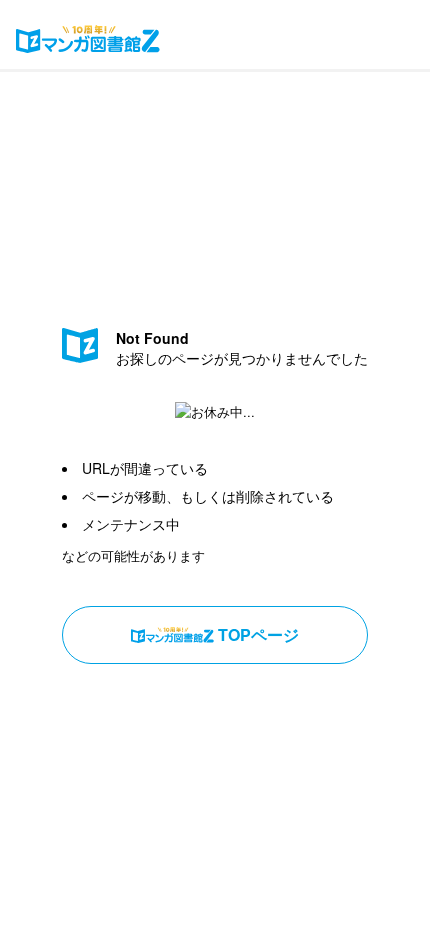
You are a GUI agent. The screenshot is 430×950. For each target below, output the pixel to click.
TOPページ (258, 634)
